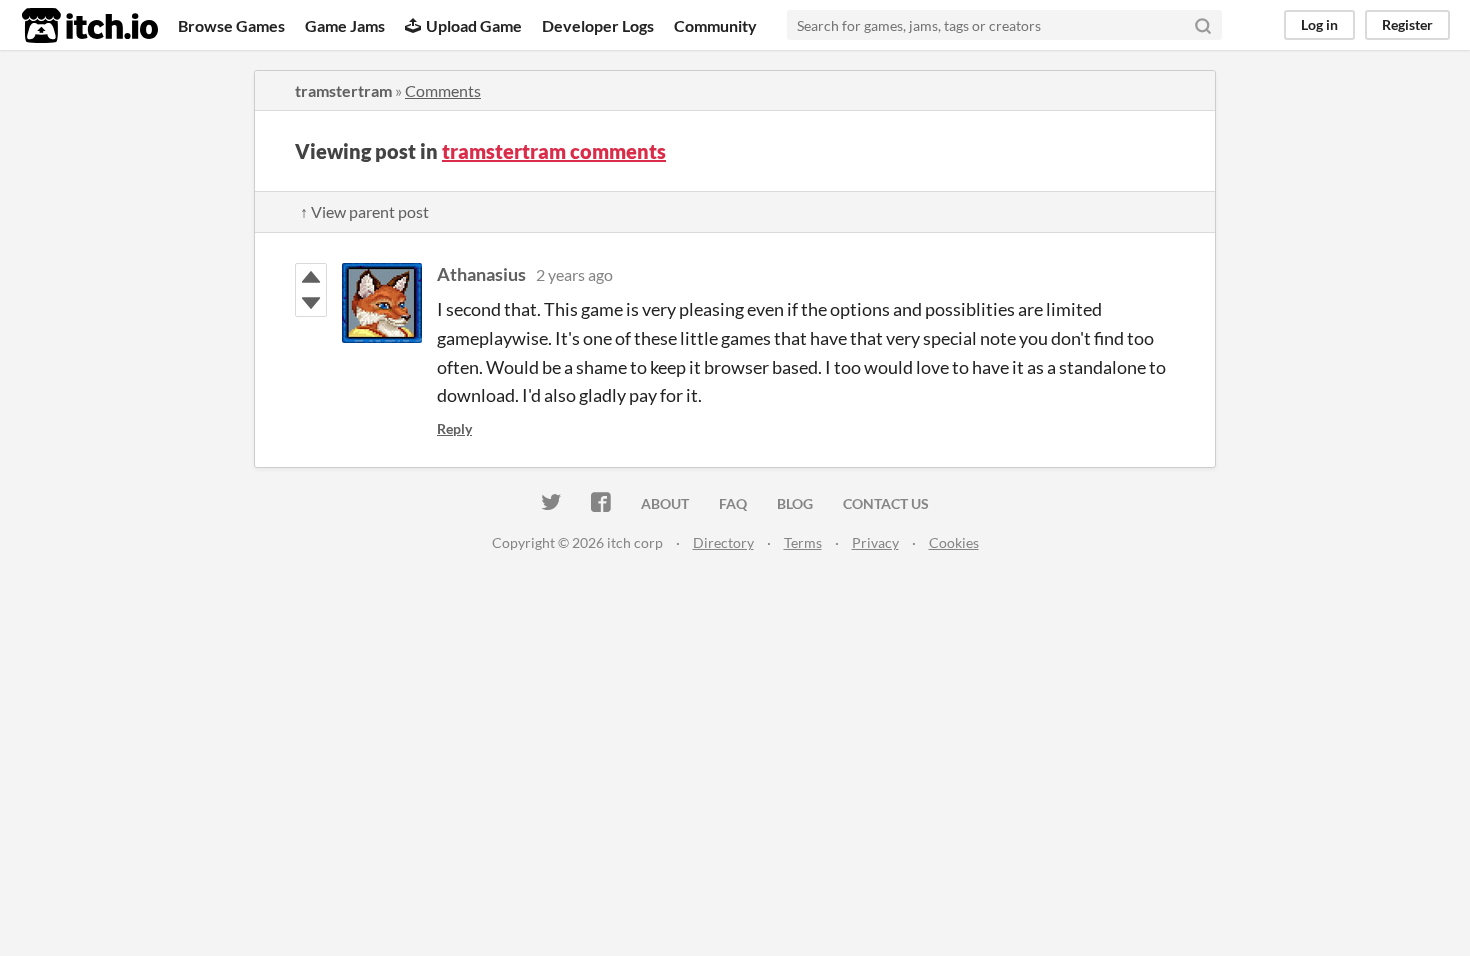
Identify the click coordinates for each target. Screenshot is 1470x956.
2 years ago (574, 274)
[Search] (1203, 25)
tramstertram (343, 90)
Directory (723, 542)
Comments (443, 90)
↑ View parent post (364, 211)
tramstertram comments (554, 151)
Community (715, 25)
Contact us (886, 503)
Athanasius (481, 274)
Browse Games (231, 25)
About (665, 503)
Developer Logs (598, 25)
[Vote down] (311, 303)
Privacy (875, 542)
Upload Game (474, 25)
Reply (454, 428)
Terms (803, 542)
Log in (1319, 24)
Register (1407, 24)
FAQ (733, 503)
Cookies (954, 542)
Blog (795, 503)
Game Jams (345, 25)
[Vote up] (311, 277)
